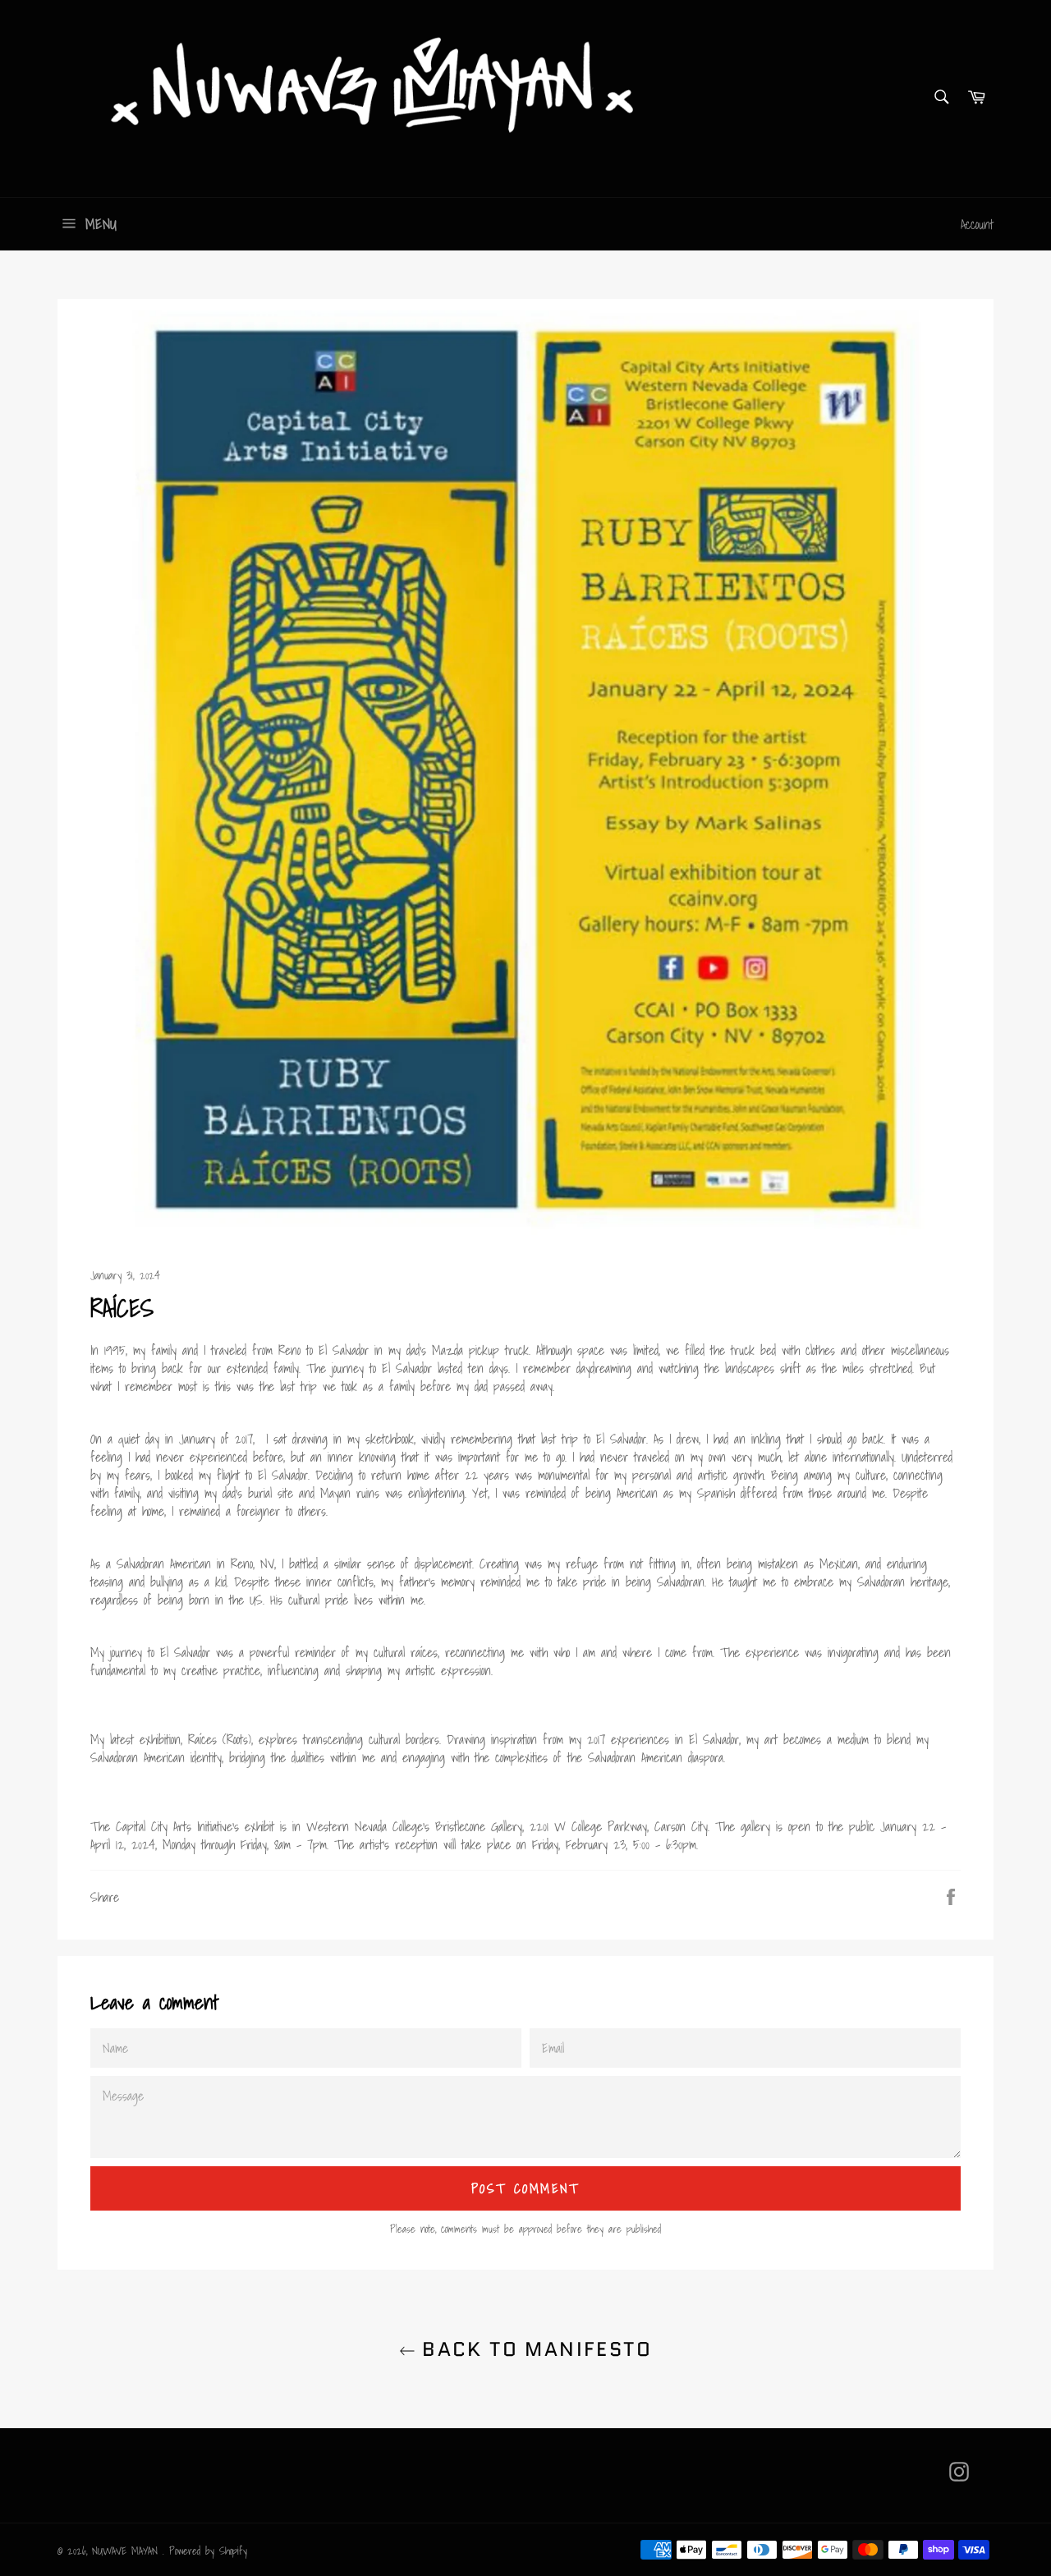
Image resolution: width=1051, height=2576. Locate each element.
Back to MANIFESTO (534, 2349)
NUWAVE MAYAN (127, 2551)
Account (977, 224)
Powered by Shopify (208, 2551)
